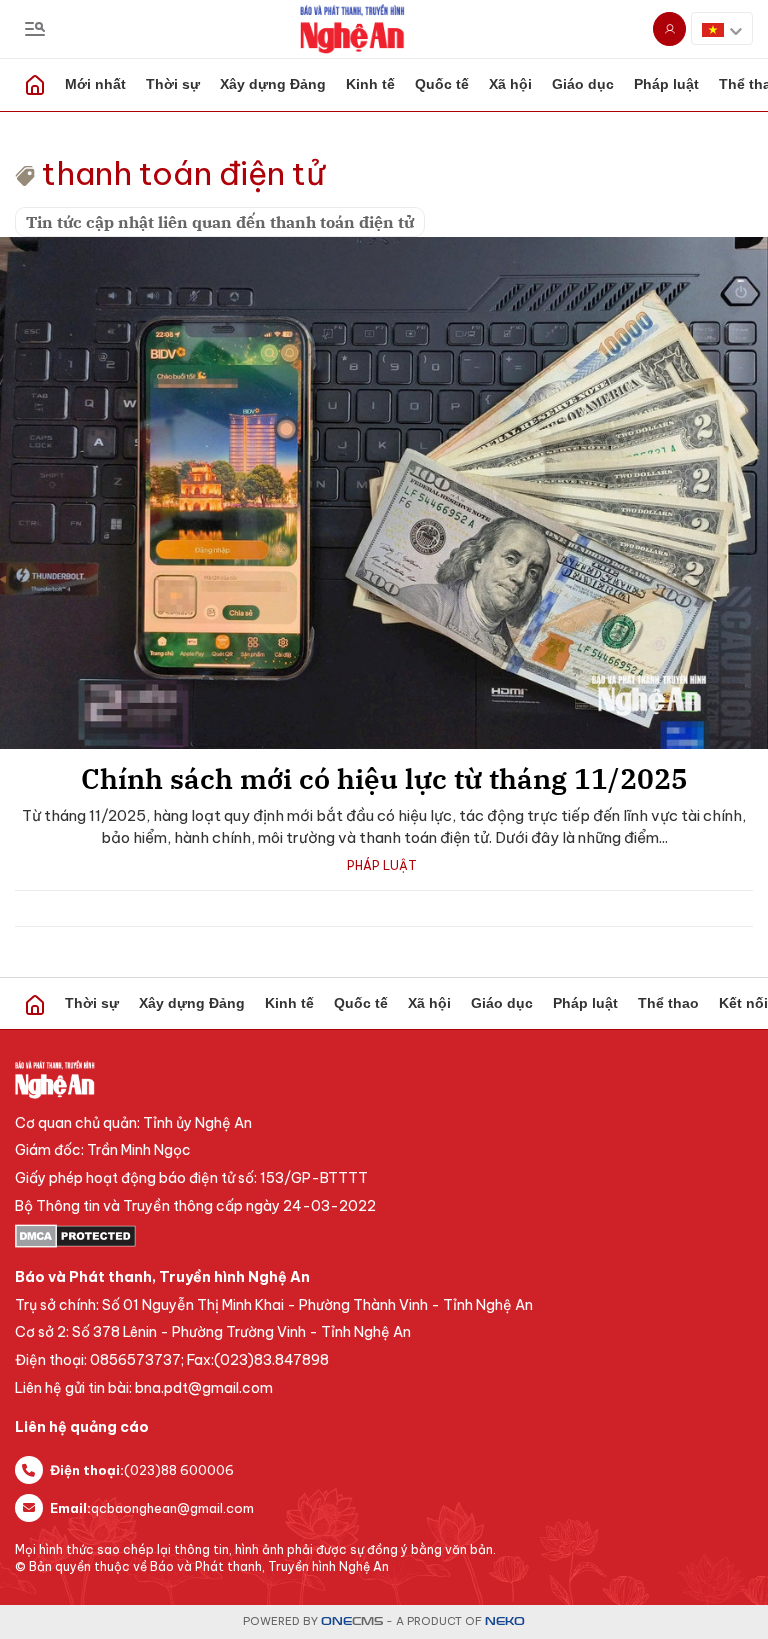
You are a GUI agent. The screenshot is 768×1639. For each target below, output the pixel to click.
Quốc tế (442, 84)
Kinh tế (370, 84)
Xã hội (510, 84)
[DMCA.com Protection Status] (384, 1236)
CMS (352, 1621)
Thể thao (668, 1003)
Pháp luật (666, 84)
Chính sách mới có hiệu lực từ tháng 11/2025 (384, 778)
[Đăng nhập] (669, 29)
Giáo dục (583, 84)
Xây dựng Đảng (273, 84)
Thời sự (173, 84)
